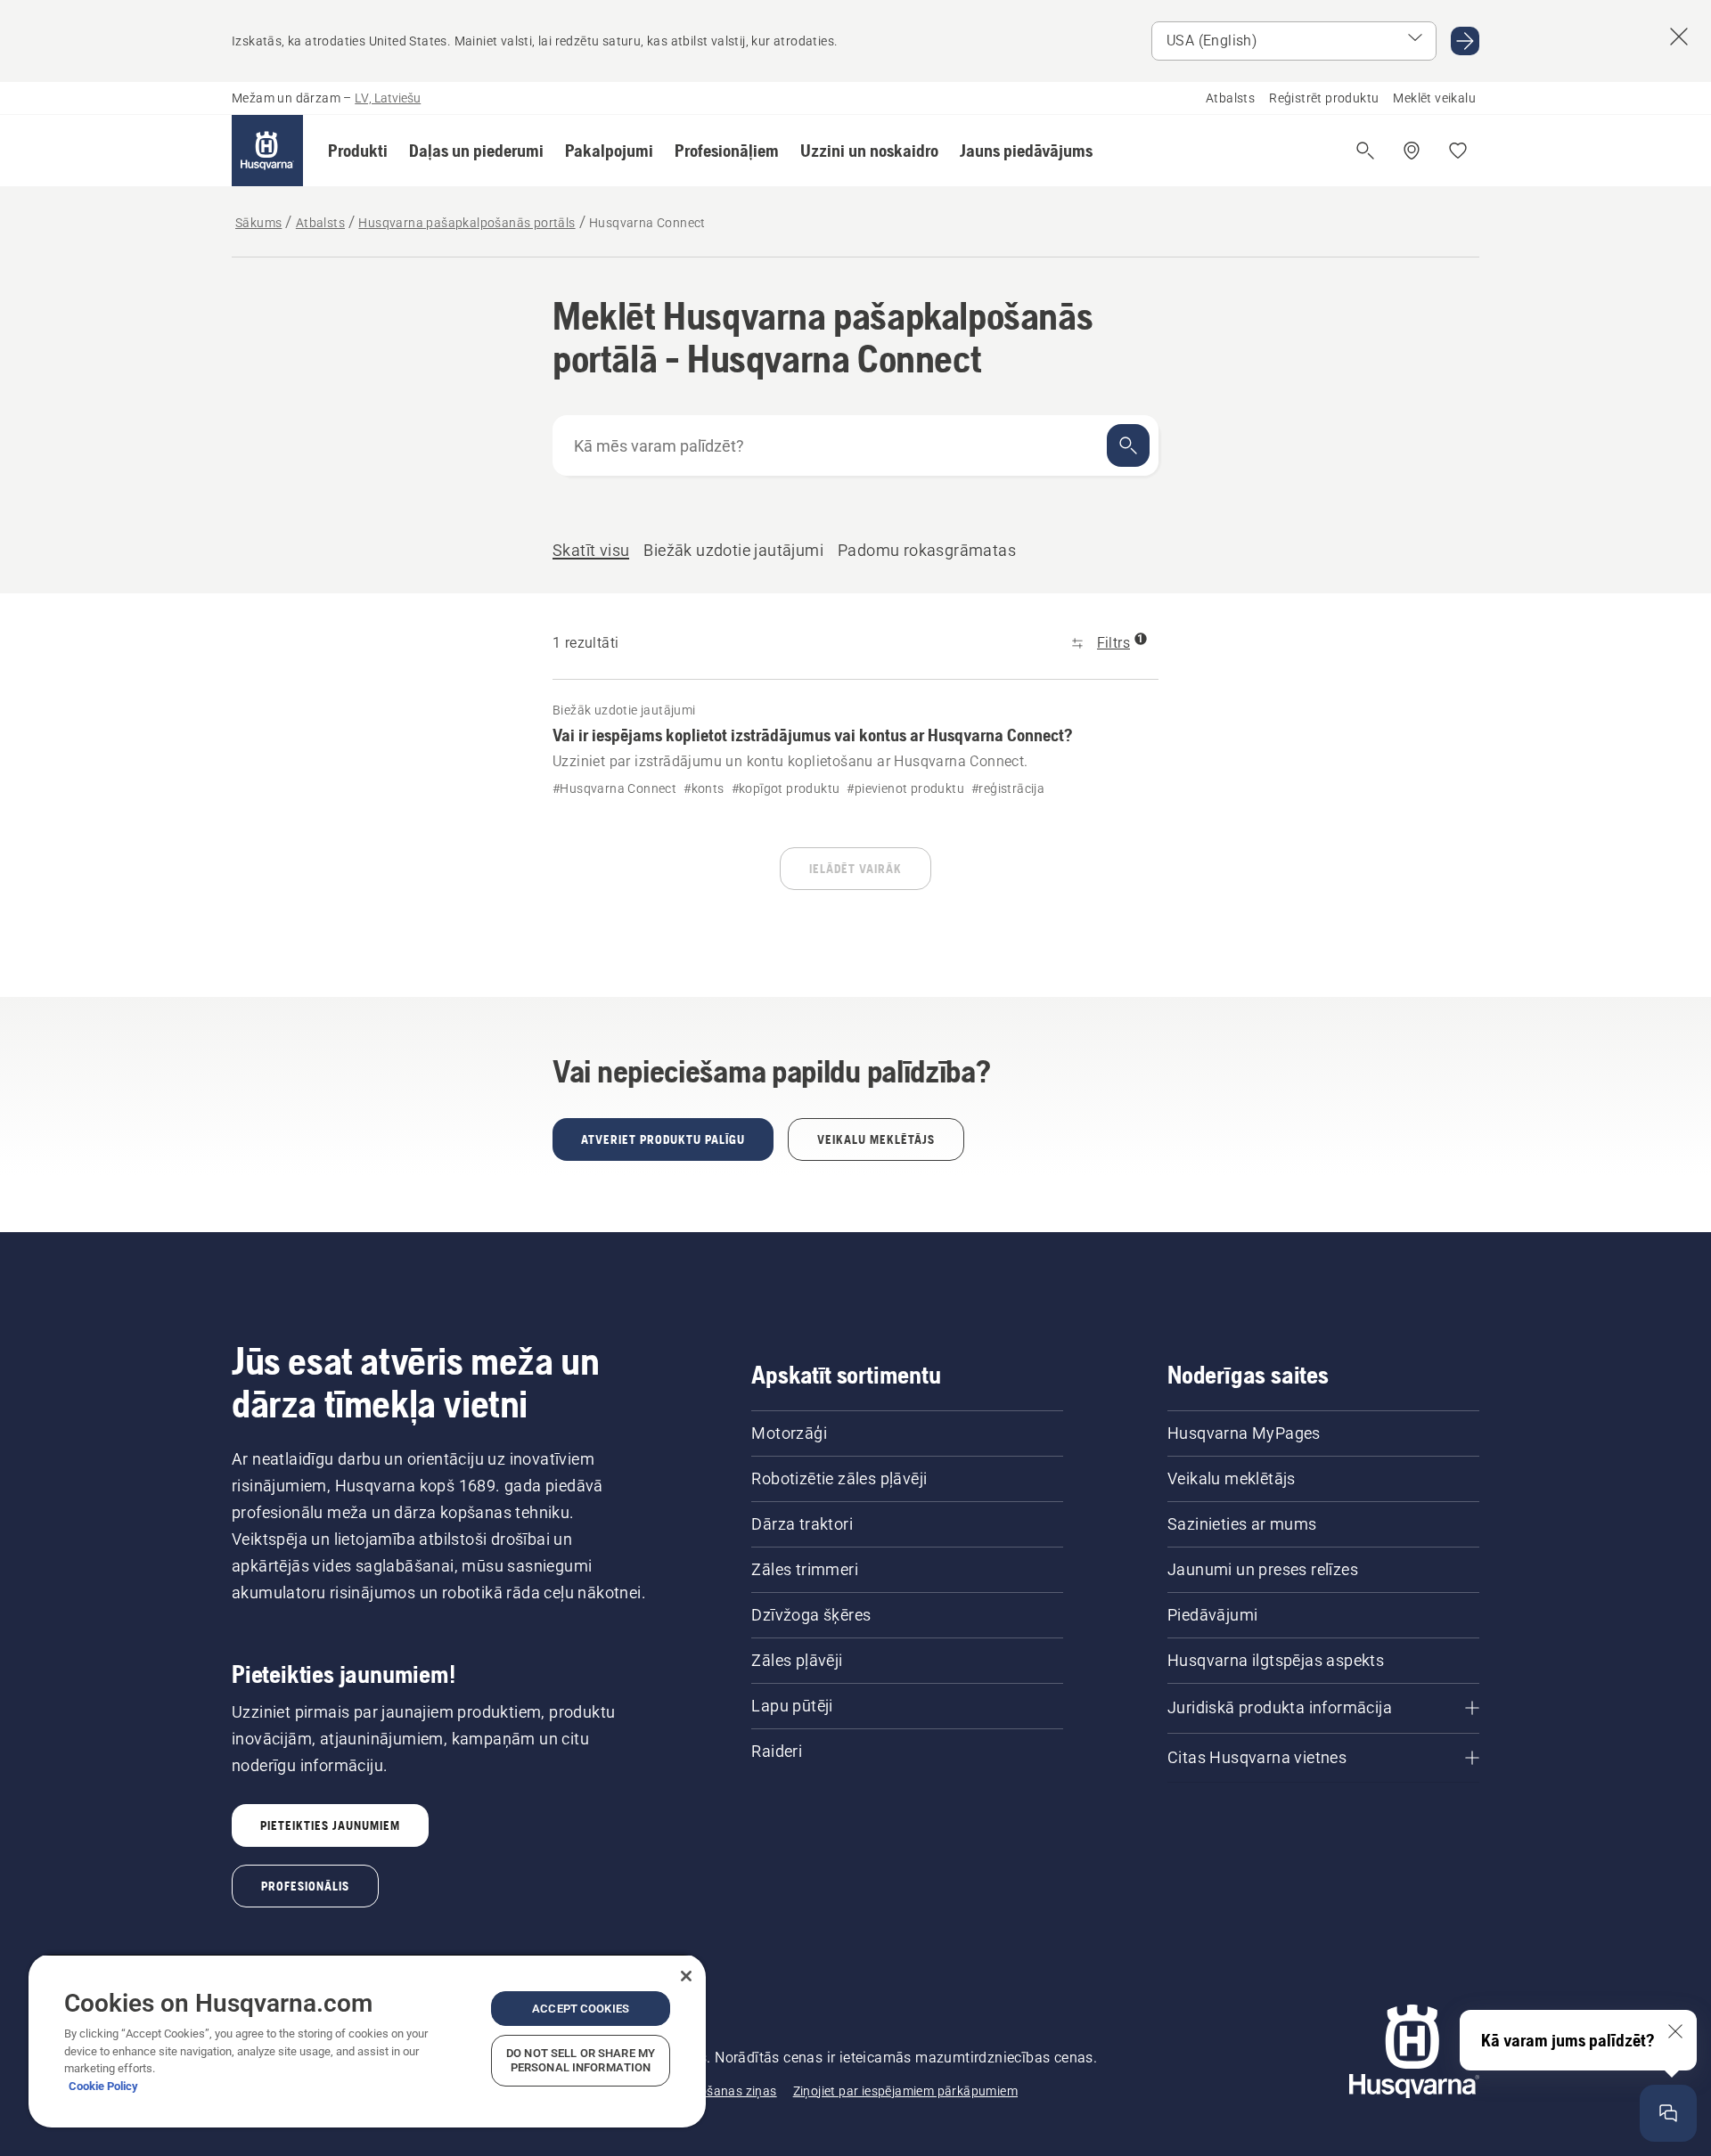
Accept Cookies (581, 2009)
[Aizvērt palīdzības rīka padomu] (1675, 2031)
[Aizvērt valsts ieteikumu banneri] (1679, 37)
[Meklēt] (1128, 445)
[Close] (686, 1976)
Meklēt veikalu (1434, 98)
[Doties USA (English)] (1465, 41)
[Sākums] (267, 151)
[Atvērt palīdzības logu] (1668, 2113)
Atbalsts (1230, 98)
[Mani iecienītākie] (1458, 151)
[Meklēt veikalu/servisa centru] (1412, 151)
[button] (358, 151)
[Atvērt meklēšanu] (1365, 151)
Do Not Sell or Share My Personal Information (581, 2060)
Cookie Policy (103, 2086)
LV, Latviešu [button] (388, 98)
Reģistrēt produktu (1324, 98)
